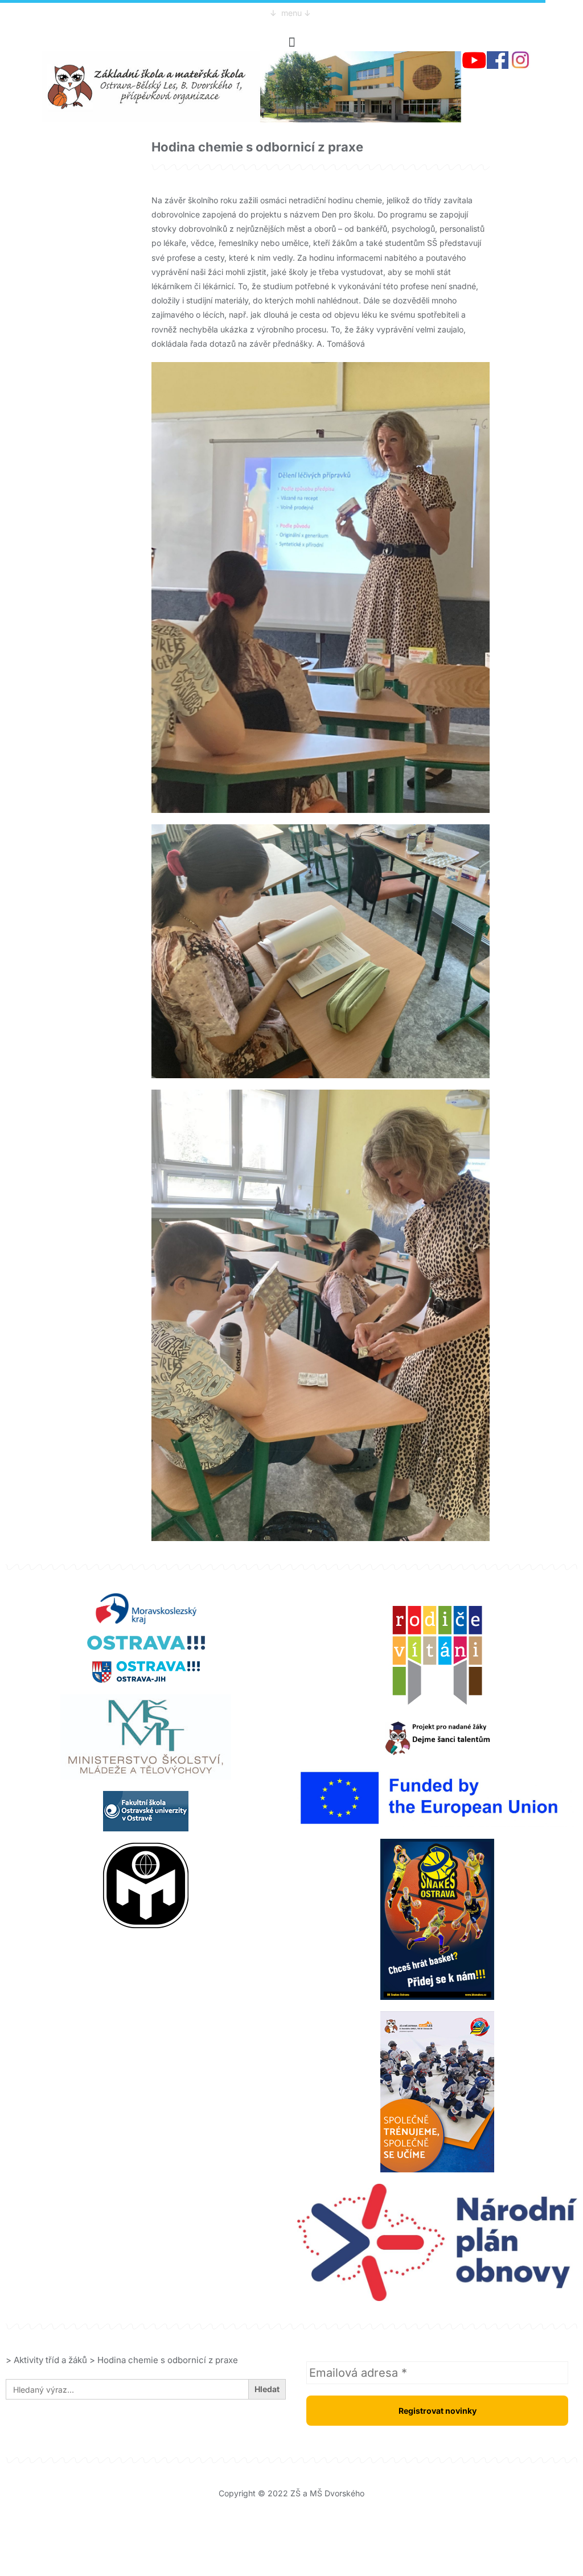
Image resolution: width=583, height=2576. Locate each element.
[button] (291, 42)
